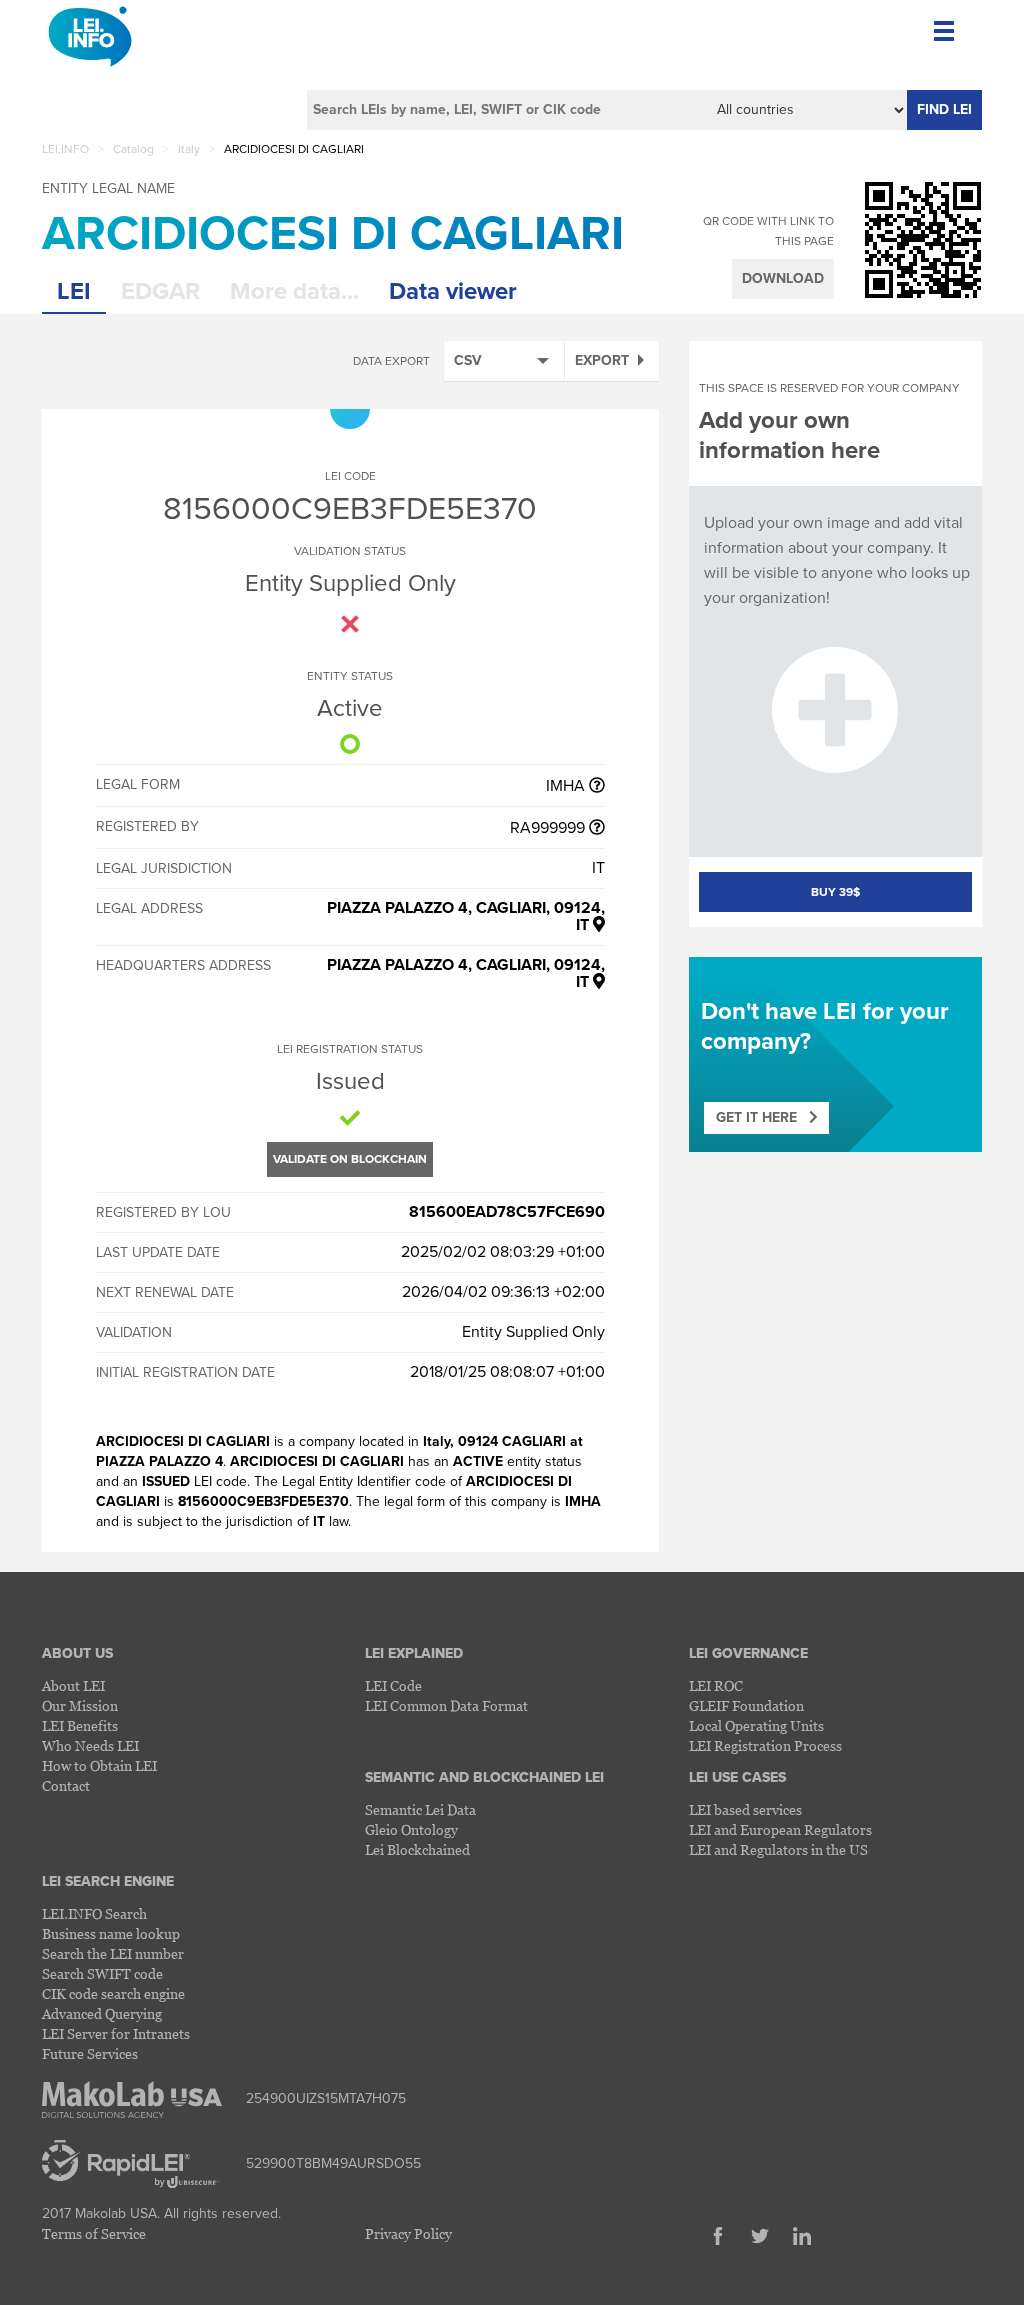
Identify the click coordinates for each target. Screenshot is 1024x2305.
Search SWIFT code (102, 1973)
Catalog (133, 149)
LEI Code (393, 1685)
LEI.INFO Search (94, 1913)
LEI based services (745, 1809)
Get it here (762, 1117)
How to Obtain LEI (99, 1765)
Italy (189, 149)
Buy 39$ (835, 892)
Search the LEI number (113, 1953)
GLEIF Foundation (746, 1705)
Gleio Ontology (411, 1829)
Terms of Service (94, 2233)
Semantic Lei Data (420, 1809)
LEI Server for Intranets (116, 2033)
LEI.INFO (65, 149)
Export (602, 360)
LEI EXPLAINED (414, 1653)
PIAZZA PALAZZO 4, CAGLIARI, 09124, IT (466, 916)
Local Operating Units (756, 1725)
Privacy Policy (408, 2233)
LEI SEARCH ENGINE (108, 1881)
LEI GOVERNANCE (748, 1653)
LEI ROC (716, 1685)
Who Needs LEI (90, 1745)
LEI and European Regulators (780, 1829)
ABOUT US (77, 1653)
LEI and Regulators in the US (778, 1849)
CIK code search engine (113, 1993)
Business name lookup (111, 1933)
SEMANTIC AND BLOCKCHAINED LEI (484, 1777)
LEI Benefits (80, 1725)
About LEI (73, 1685)
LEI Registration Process (765, 1745)
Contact (66, 1785)
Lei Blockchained (417, 1849)
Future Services (90, 2053)
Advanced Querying (102, 2013)
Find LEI (944, 109)
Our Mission (80, 1705)
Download (783, 278)
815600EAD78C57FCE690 (507, 1212)
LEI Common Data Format (446, 1705)
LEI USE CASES (737, 1777)
